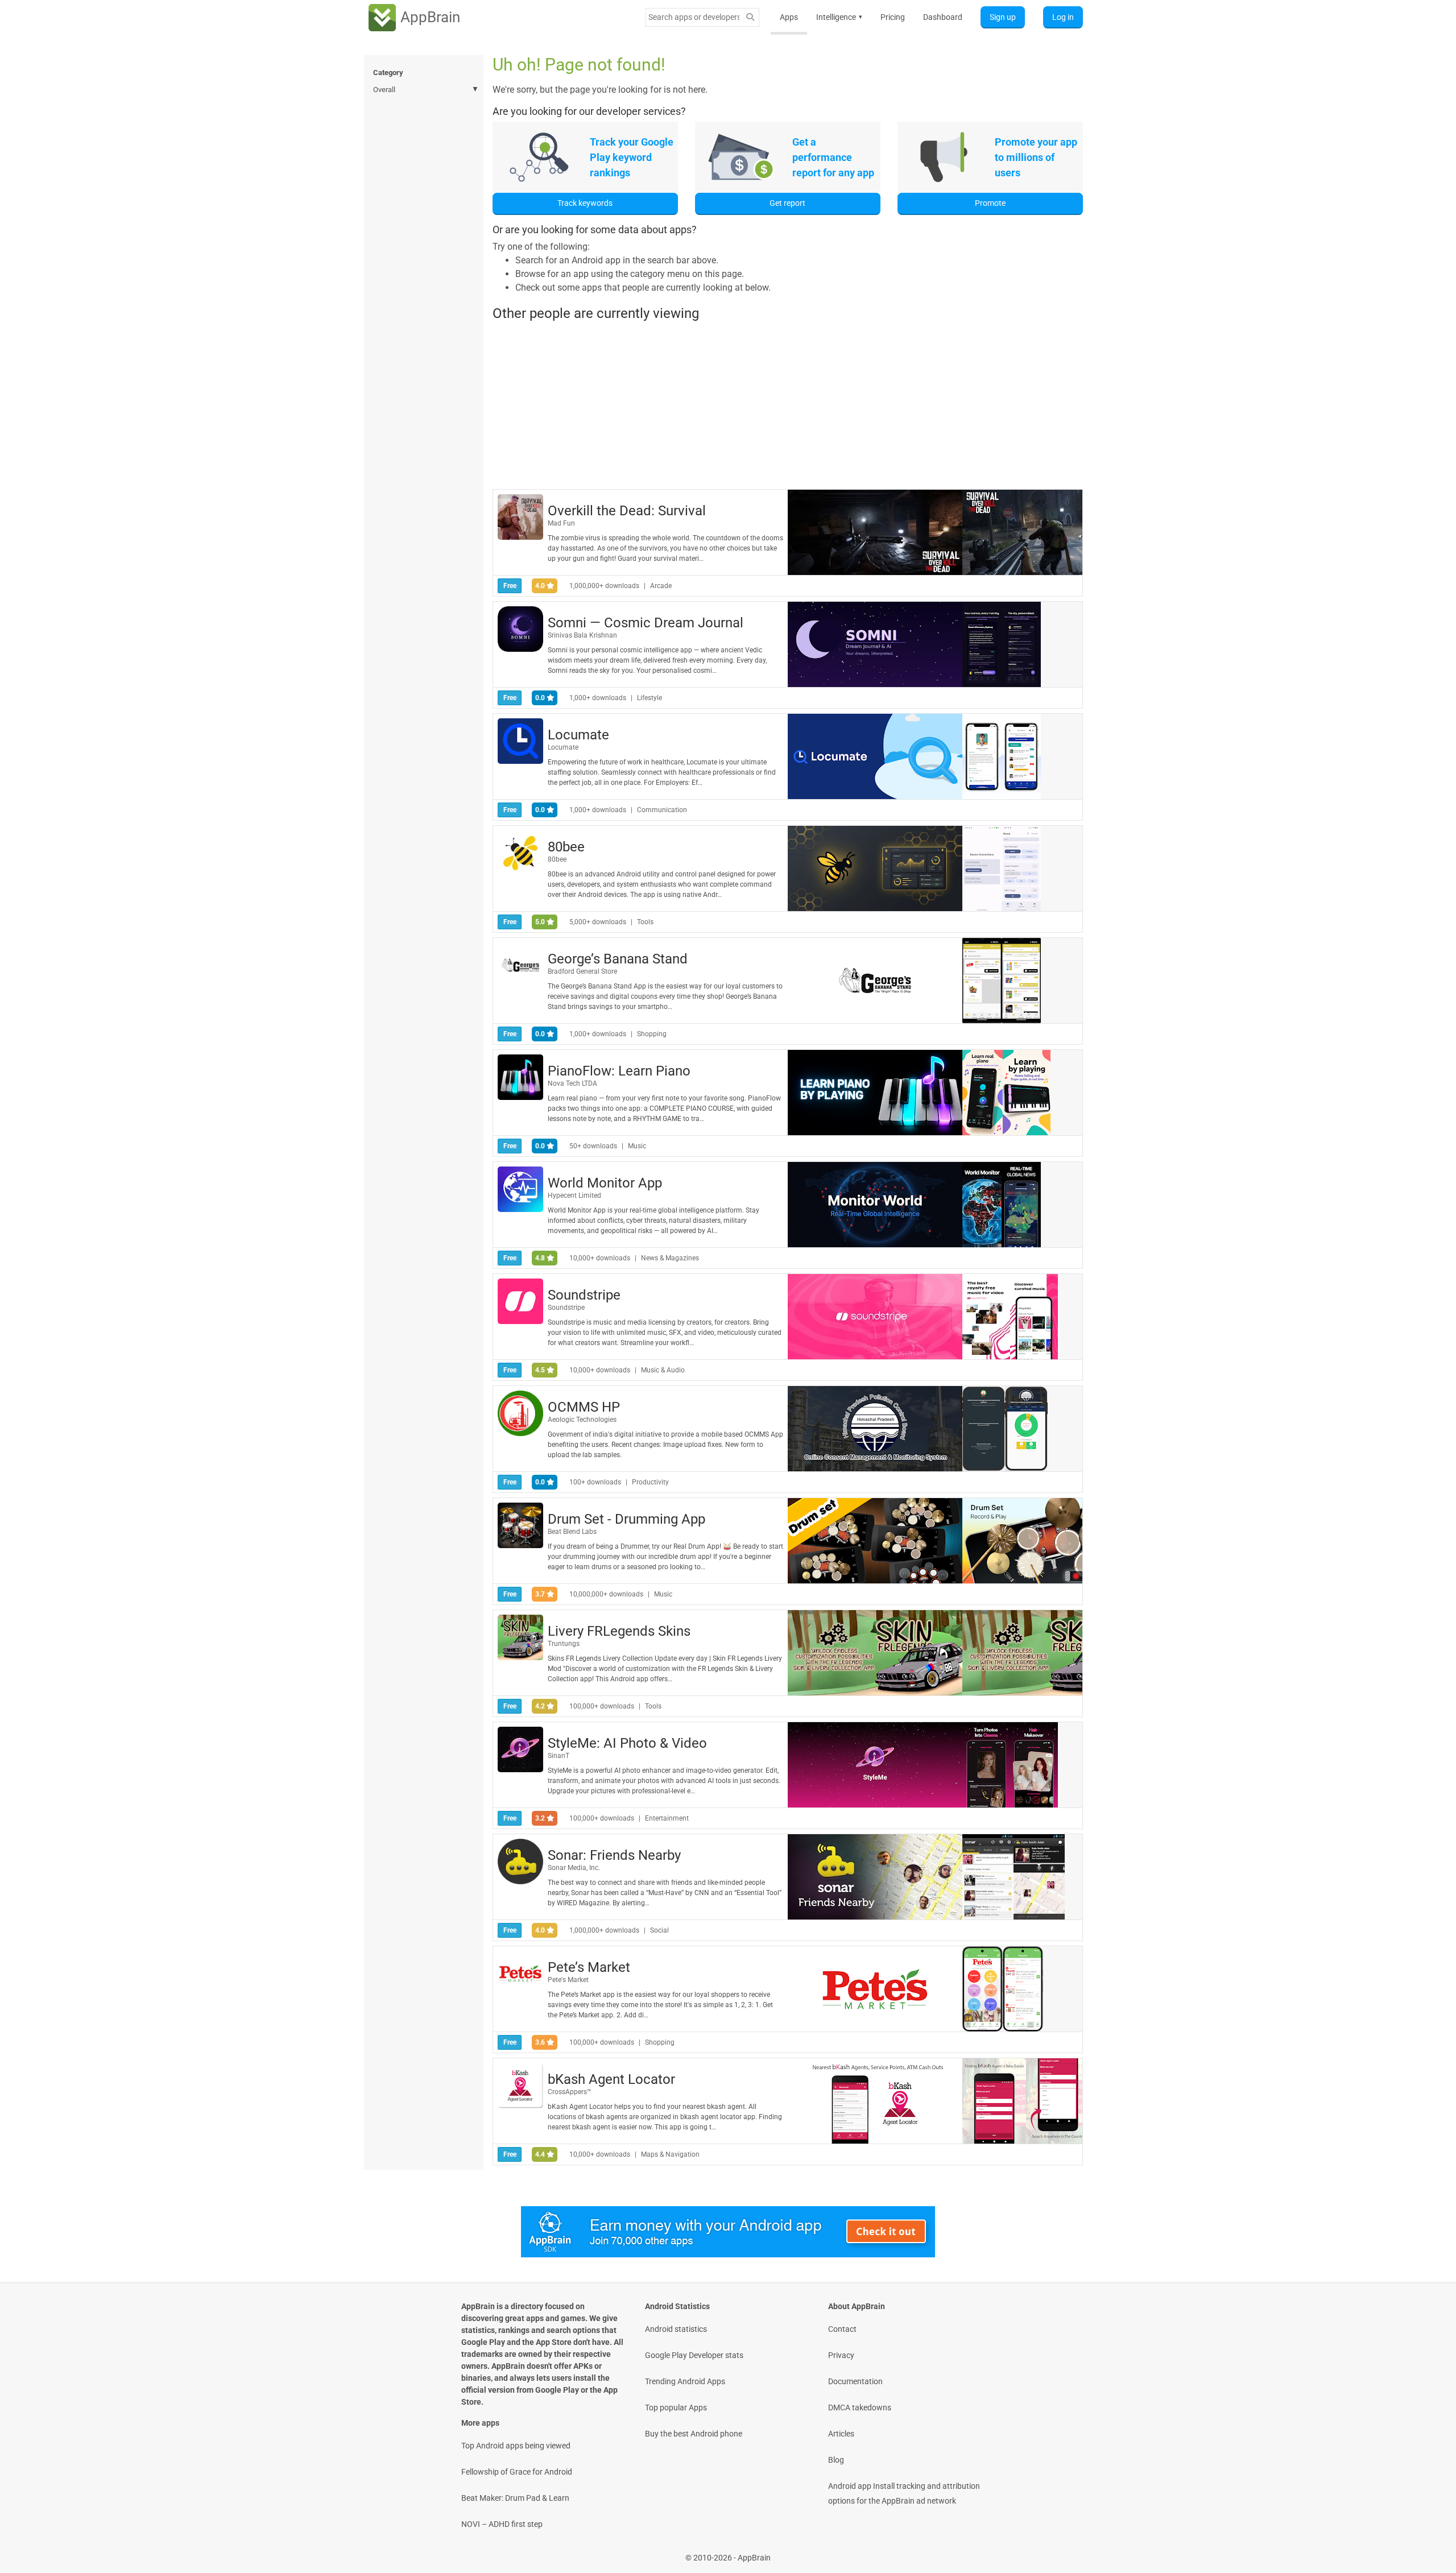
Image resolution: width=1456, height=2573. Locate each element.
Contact (842, 2329)
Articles (841, 2434)
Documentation (855, 2381)
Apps (789, 17)
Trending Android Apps (685, 2381)
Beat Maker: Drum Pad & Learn (515, 2498)
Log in (1063, 17)
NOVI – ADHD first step (502, 2524)
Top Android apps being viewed (516, 2446)
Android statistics (676, 2329)
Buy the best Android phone (694, 2434)
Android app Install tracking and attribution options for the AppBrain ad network (904, 2493)
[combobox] (694, 17)
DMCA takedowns (860, 2407)
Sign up (1003, 17)
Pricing (893, 17)
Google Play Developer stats (694, 2355)
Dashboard (943, 17)
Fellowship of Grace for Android (517, 2472)
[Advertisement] (788, 405)
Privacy (841, 2355)
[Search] (750, 17)
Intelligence (839, 17)
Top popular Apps (676, 2407)
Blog (836, 2460)
